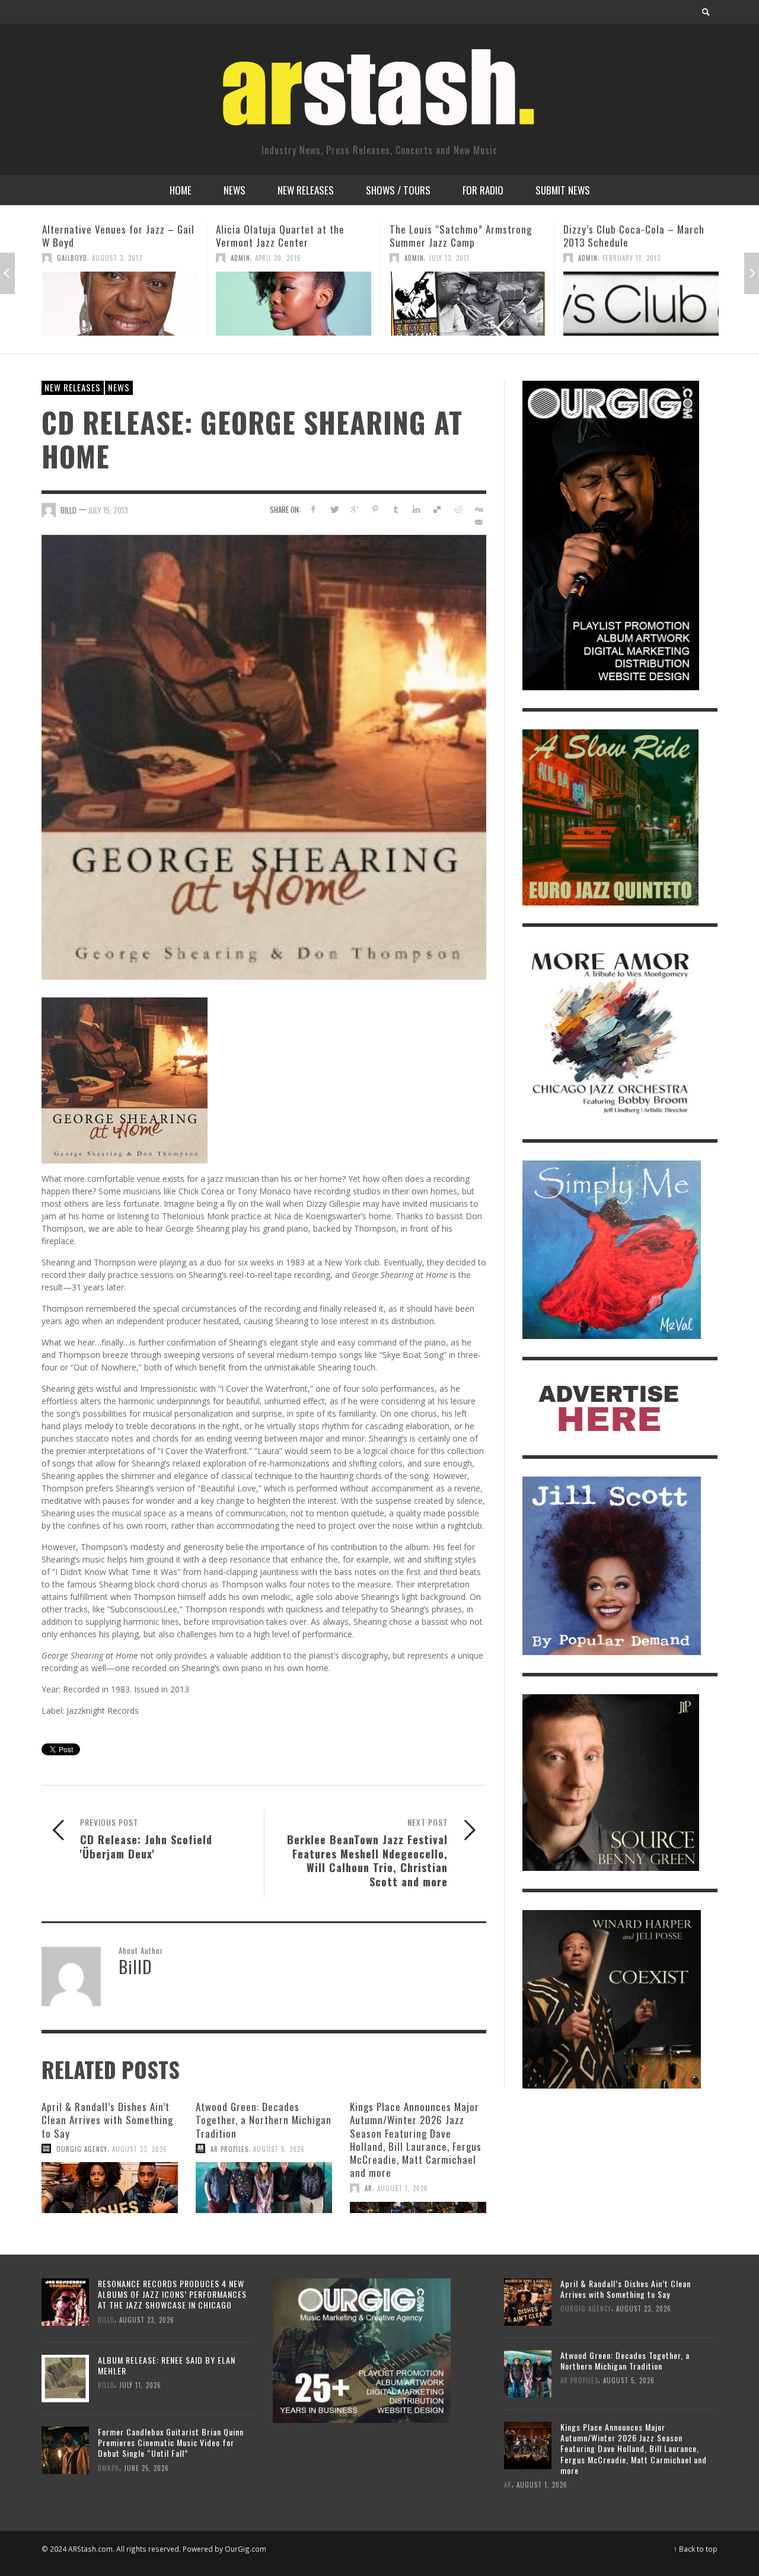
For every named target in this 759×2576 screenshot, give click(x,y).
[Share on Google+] (355, 509)
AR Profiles (229, 2148)
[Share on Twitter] (334, 509)
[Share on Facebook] (313, 509)
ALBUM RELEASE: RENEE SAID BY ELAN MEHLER (167, 2365)
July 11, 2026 (140, 2385)
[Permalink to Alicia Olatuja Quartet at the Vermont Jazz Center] (120, 304)
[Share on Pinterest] (375, 509)
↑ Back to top (696, 2549)
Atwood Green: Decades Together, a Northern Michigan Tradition (264, 2120)
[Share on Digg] (478, 509)
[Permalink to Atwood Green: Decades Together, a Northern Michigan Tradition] (264, 2188)
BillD (68, 510)
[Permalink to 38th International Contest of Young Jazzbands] (641, 304)
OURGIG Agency (82, 2148)
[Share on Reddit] (457, 509)
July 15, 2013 (108, 510)
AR (369, 2188)
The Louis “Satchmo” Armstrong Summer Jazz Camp (287, 236)
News (119, 387)
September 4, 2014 (632, 258)
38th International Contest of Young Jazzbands (630, 236)
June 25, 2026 (146, 2467)
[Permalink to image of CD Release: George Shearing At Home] (264, 756)
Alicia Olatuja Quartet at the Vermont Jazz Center (106, 236)
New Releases (73, 387)
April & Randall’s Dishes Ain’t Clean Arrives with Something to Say (107, 2120)
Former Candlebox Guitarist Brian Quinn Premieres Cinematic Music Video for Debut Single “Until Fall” (171, 2442)
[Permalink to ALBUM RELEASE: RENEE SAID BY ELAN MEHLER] (65, 2378)
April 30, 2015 (104, 258)
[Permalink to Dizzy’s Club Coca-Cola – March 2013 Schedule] (467, 304)
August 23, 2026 (140, 2148)
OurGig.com (245, 2549)
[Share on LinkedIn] (417, 509)
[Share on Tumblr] (396, 509)
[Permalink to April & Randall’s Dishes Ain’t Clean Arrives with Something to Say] (110, 2188)
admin (67, 258)
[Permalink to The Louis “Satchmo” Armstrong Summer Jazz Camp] (294, 304)
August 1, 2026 (403, 2188)
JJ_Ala (588, 258)
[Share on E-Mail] (478, 522)
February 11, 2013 (458, 258)
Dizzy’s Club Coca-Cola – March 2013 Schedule (460, 236)
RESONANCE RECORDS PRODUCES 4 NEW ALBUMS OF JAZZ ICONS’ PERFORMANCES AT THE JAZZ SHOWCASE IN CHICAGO (172, 2294)
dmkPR (109, 2467)
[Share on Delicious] (437, 509)
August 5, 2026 (279, 2148)
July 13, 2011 (275, 258)
